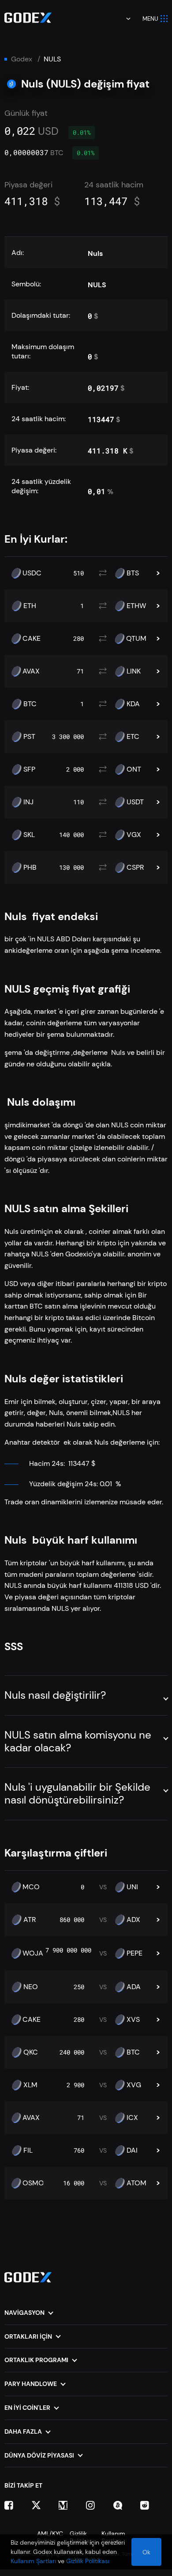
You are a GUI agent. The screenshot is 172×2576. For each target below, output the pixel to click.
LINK (134, 671)
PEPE (135, 1953)
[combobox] (122, 19)
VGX (134, 835)
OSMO (33, 2183)
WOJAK (35, 1953)
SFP (29, 769)
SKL (29, 835)
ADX (133, 1920)
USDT (135, 802)
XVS (133, 2020)
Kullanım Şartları (33, 2561)
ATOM (136, 2183)
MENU (150, 19)
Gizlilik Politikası (88, 2561)
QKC (31, 2052)
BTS (133, 573)
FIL (28, 2150)
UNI (132, 1887)
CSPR (135, 868)
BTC (30, 704)
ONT (134, 769)
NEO (31, 1987)
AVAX (31, 671)
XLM (30, 2085)
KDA (133, 704)
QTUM (136, 639)
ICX (132, 2118)
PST (29, 737)
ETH (30, 606)
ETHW (136, 606)
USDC (32, 573)
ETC (133, 737)
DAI (132, 2150)
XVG (134, 2085)
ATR (30, 1920)
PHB (30, 868)
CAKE (32, 639)
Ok (146, 2552)
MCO (31, 1887)
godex (22, 59)
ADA (134, 1987)
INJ (28, 802)
